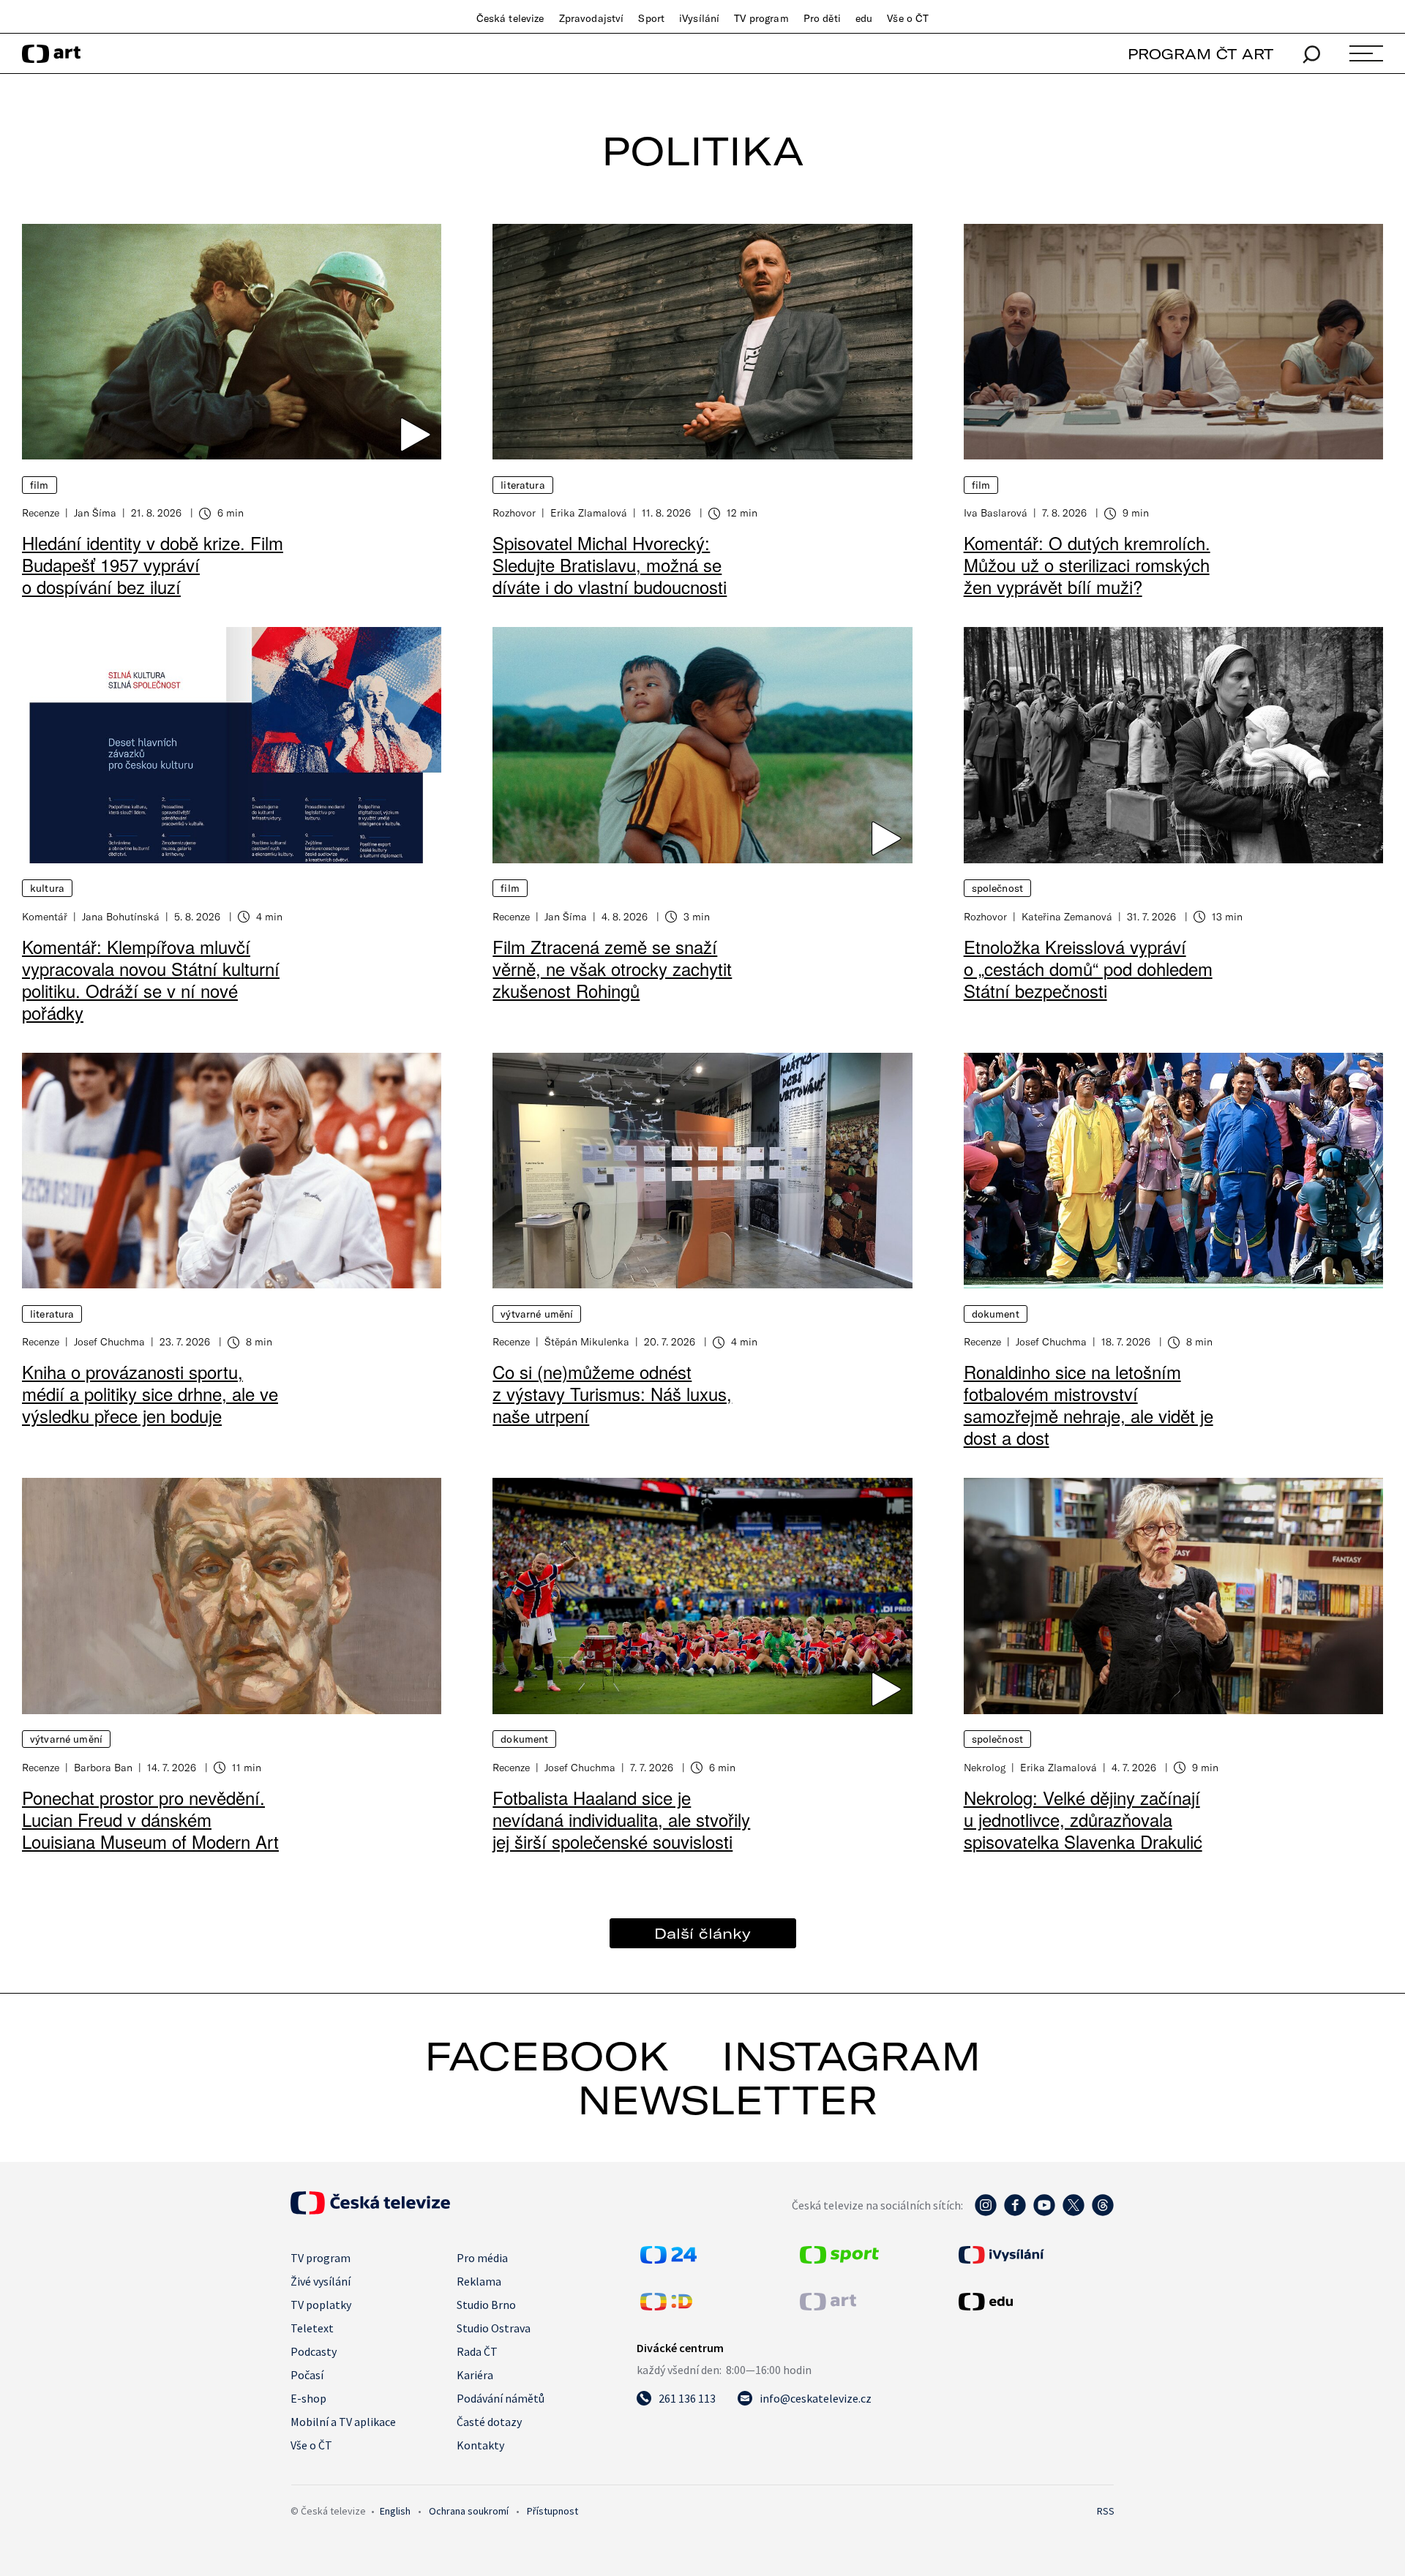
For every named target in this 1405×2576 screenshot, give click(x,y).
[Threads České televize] (1103, 2212)
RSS (1106, 2511)
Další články (702, 1933)
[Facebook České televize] (1015, 2212)
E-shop (308, 2398)
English (395, 2511)
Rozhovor (514, 512)
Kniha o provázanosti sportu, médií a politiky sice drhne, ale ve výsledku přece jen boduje (150, 1393)
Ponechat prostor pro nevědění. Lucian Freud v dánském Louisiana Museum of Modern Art (150, 1819)
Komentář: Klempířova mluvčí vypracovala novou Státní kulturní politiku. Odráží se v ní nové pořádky (151, 979)
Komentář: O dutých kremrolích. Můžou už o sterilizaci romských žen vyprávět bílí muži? (1087, 564)
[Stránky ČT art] (828, 2306)
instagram (851, 2056)
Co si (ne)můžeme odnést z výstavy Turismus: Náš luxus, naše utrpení (612, 1393)
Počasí (307, 2375)
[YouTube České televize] (1044, 2212)
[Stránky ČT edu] (1035, 2302)
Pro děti (822, 18)
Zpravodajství (592, 18)
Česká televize (510, 18)
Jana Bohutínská (121, 916)
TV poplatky (321, 2305)
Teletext (312, 2328)
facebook (547, 2056)
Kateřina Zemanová (1067, 916)
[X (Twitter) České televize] (1074, 2212)
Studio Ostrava (494, 2328)
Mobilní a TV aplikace (343, 2422)
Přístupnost (552, 2511)
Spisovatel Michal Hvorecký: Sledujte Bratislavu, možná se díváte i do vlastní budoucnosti (610, 564)
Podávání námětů (501, 2398)
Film (40, 485)
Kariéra (475, 2375)
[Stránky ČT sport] (839, 2259)
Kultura (47, 888)
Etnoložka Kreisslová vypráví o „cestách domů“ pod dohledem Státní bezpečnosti (1088, 968)
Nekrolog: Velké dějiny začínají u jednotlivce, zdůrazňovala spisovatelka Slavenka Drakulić (1083, 1819)
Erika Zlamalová (589, 512)
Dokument (996, 1314)
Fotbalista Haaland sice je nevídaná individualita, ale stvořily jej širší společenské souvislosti (621, 1819)
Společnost (997, 888)
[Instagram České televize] (986, 2212)
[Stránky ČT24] (668, 2259)
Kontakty (480, 2445)
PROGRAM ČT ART (1200, 54)
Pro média (482, 2258)
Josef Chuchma (109, 1341)
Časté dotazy (489, 2422)
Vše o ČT (908, 18)
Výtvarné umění (537, 1314)
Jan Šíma (95, 512)
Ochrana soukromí (469, 2511)
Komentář (45, 916)
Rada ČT (477, 2351)
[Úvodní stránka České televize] (370, 2210)
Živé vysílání (321, 2281)
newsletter (727, 2100)
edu (864, 18)
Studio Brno (486, 2305)
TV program (761, 18)
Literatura (522, 485)
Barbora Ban (103, 1767)
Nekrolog (985, 1767)
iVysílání (699, 18)
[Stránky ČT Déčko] (666, 2306)
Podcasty (314, 2351)
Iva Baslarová (996, 512)
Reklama (479, 2281)
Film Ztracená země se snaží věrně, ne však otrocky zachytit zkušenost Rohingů (612, 968)
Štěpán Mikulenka (587, 1341)
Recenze (41, 512)
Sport (651, 18)
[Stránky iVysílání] (1035, 2255)
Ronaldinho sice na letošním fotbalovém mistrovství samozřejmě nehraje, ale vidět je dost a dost (1089, 1404)
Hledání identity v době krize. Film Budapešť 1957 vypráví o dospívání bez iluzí (153, 564)
